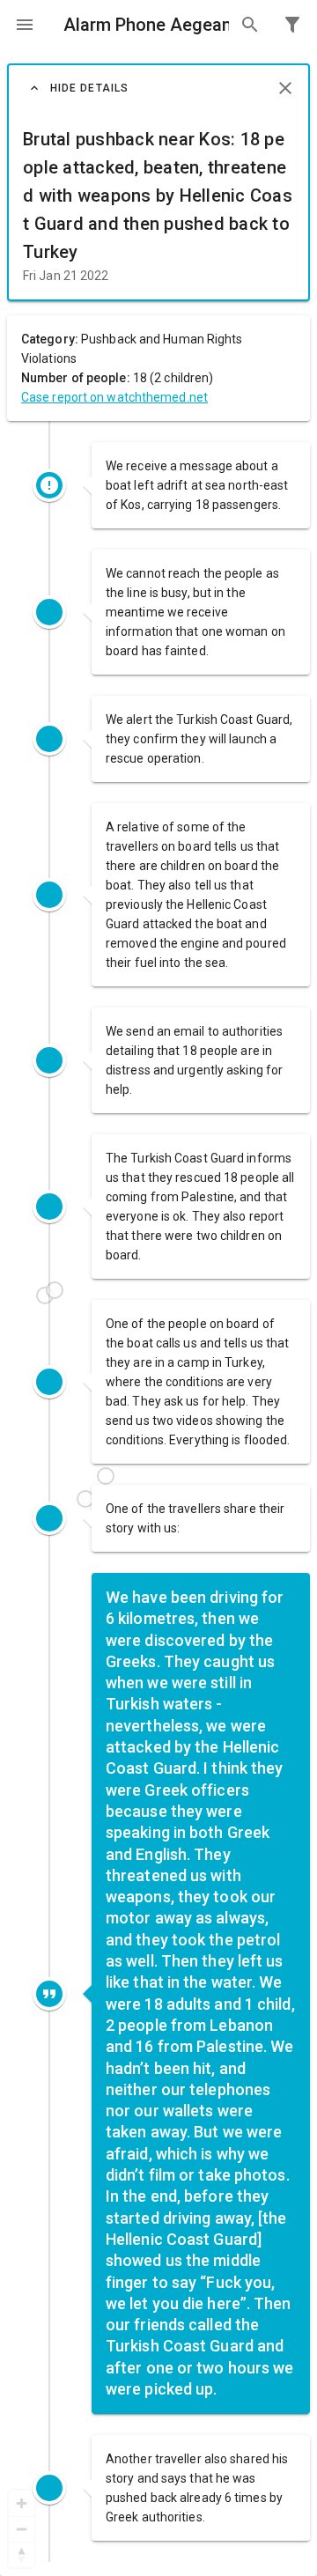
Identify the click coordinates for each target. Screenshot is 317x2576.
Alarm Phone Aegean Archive (146, 25)
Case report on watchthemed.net (114, 397)
